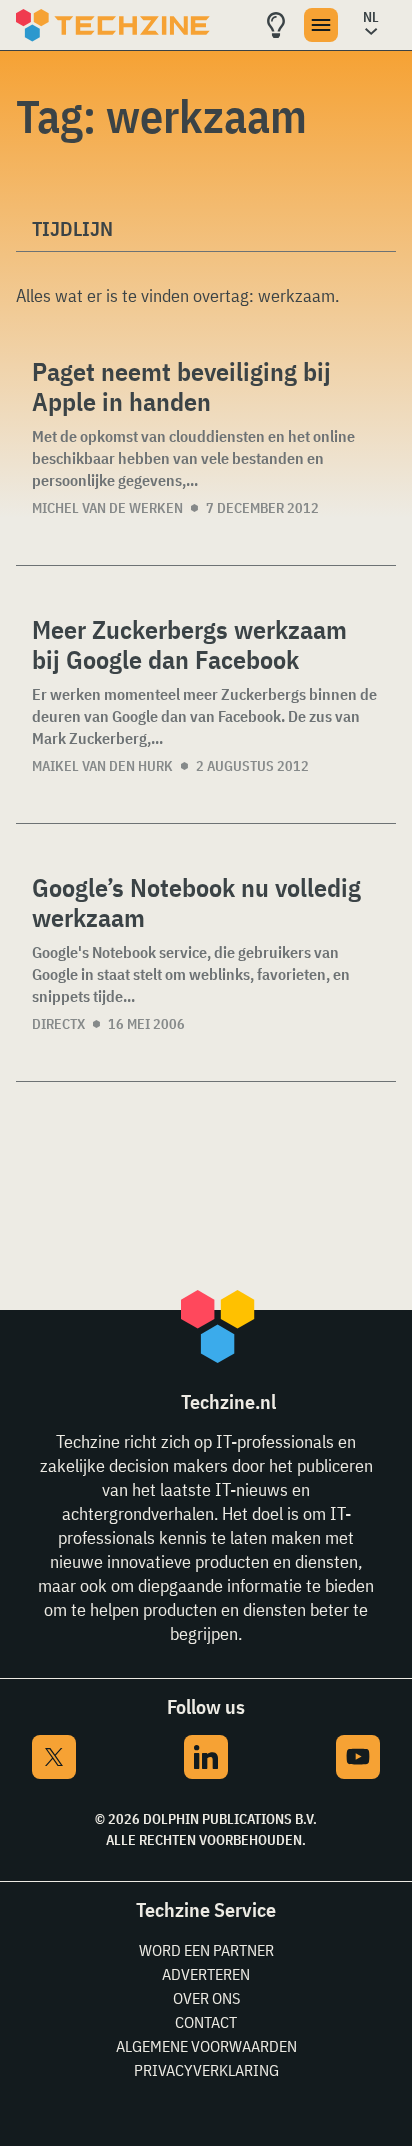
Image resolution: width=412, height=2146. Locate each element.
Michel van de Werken (107, 508)
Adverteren (206, 1974)
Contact (206, 2022)
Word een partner (206, 1950)
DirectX (58, 1024)
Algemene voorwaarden (206, 2046)
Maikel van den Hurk (102, 766)
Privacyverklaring (206, 2070)
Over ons (206, 1998)
